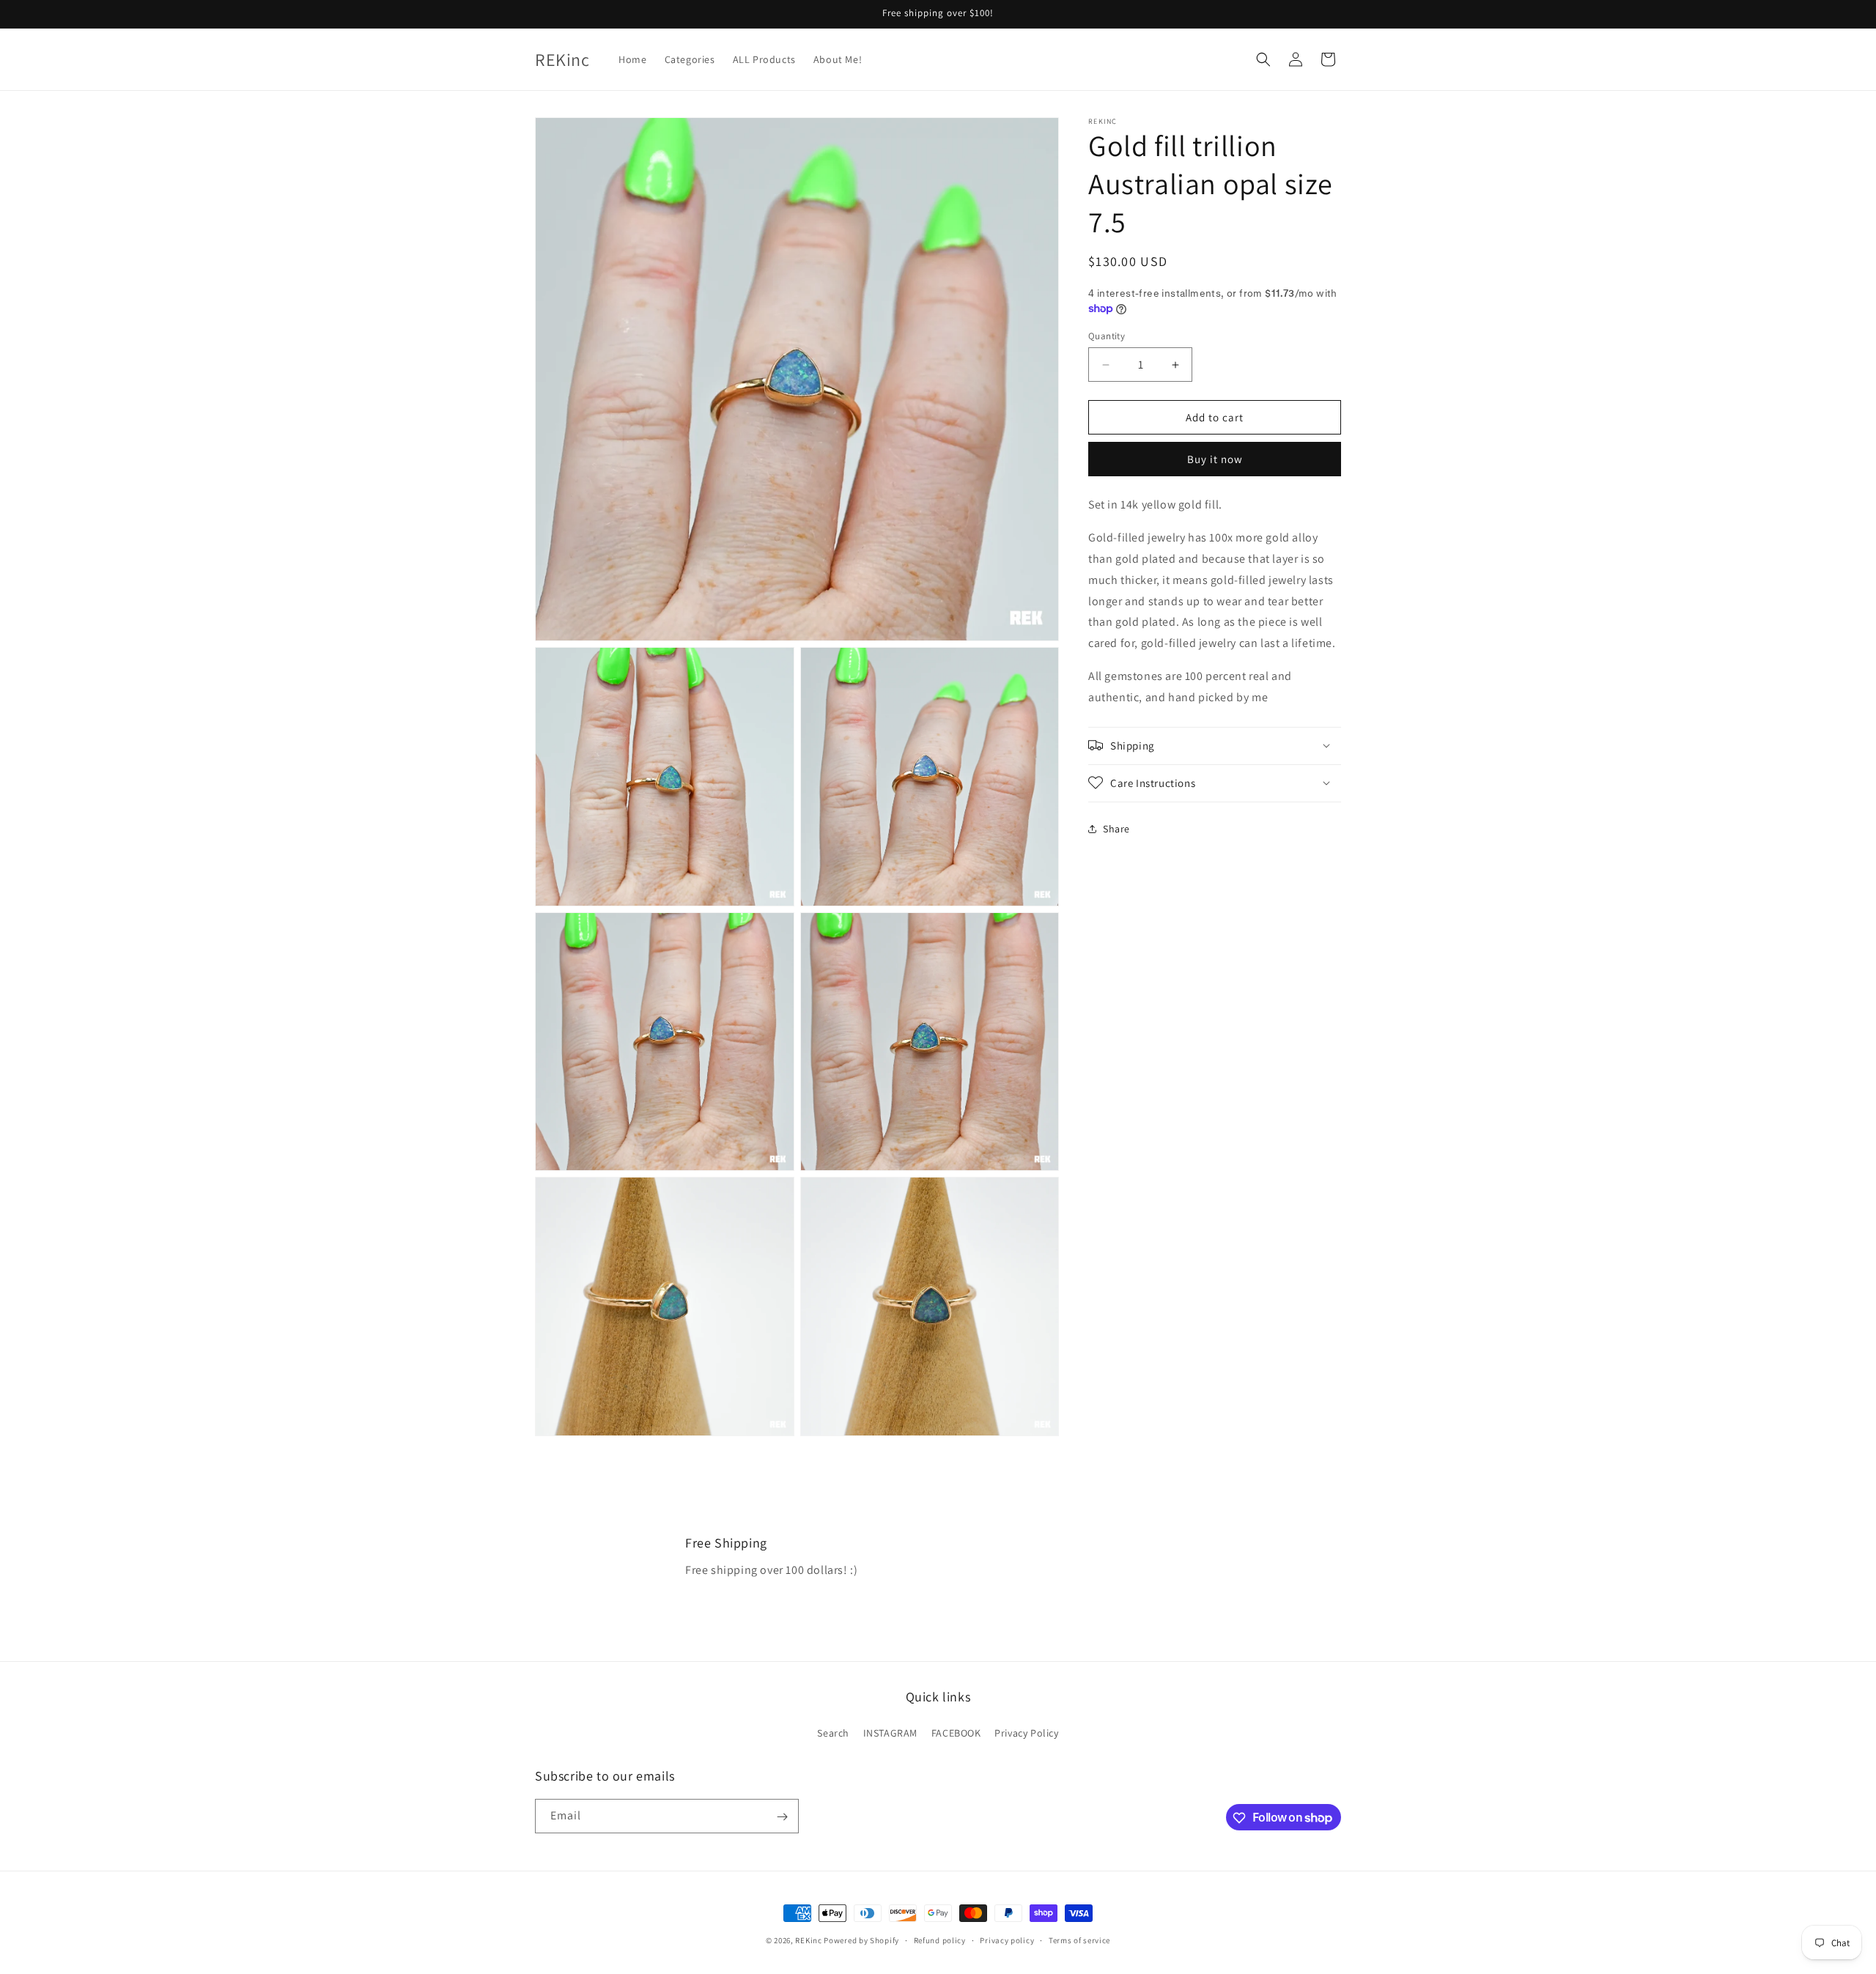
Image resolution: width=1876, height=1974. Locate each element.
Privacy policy (1007, 1940)
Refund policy (940, 1940)
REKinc (808, 1940)
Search (833, 1732)
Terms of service (1079, 1940)
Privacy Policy (1026, 1732)
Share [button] (1116, 829)
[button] (1263, 59)
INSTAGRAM (890, 1732)
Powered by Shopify (861, 1940)
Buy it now (1215, 459)
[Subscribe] (782, 1817)
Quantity (1107, 336)
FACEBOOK (956, 1732)
